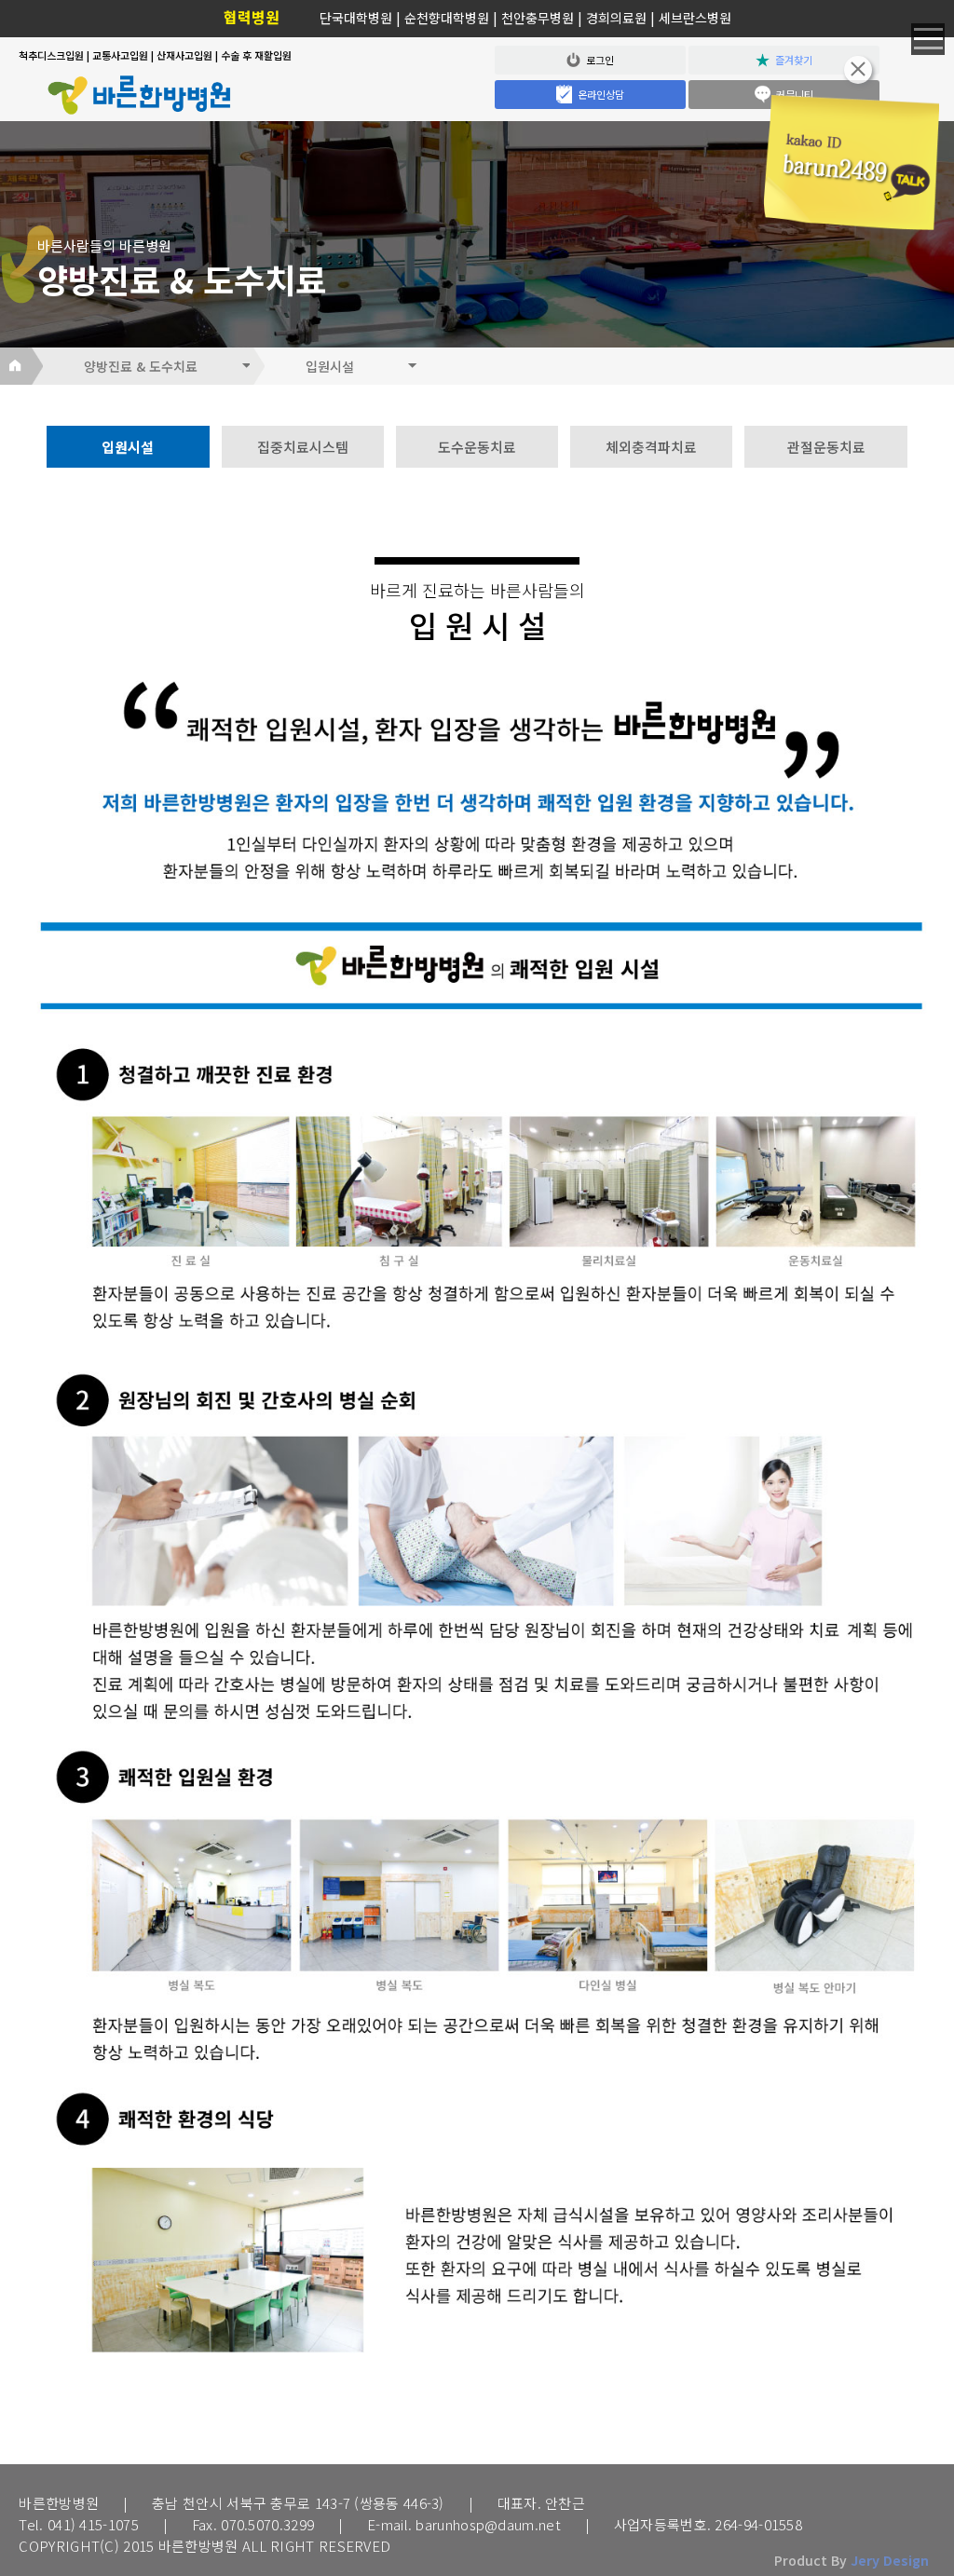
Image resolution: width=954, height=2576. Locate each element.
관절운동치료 (826, 447)
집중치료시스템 (303, 447)
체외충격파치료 (651, 447)
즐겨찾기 (791, 60)
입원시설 (128, 447)
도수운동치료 (477, 447)
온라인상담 (598, 94)
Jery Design (890, 2560)
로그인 (597, 60)
